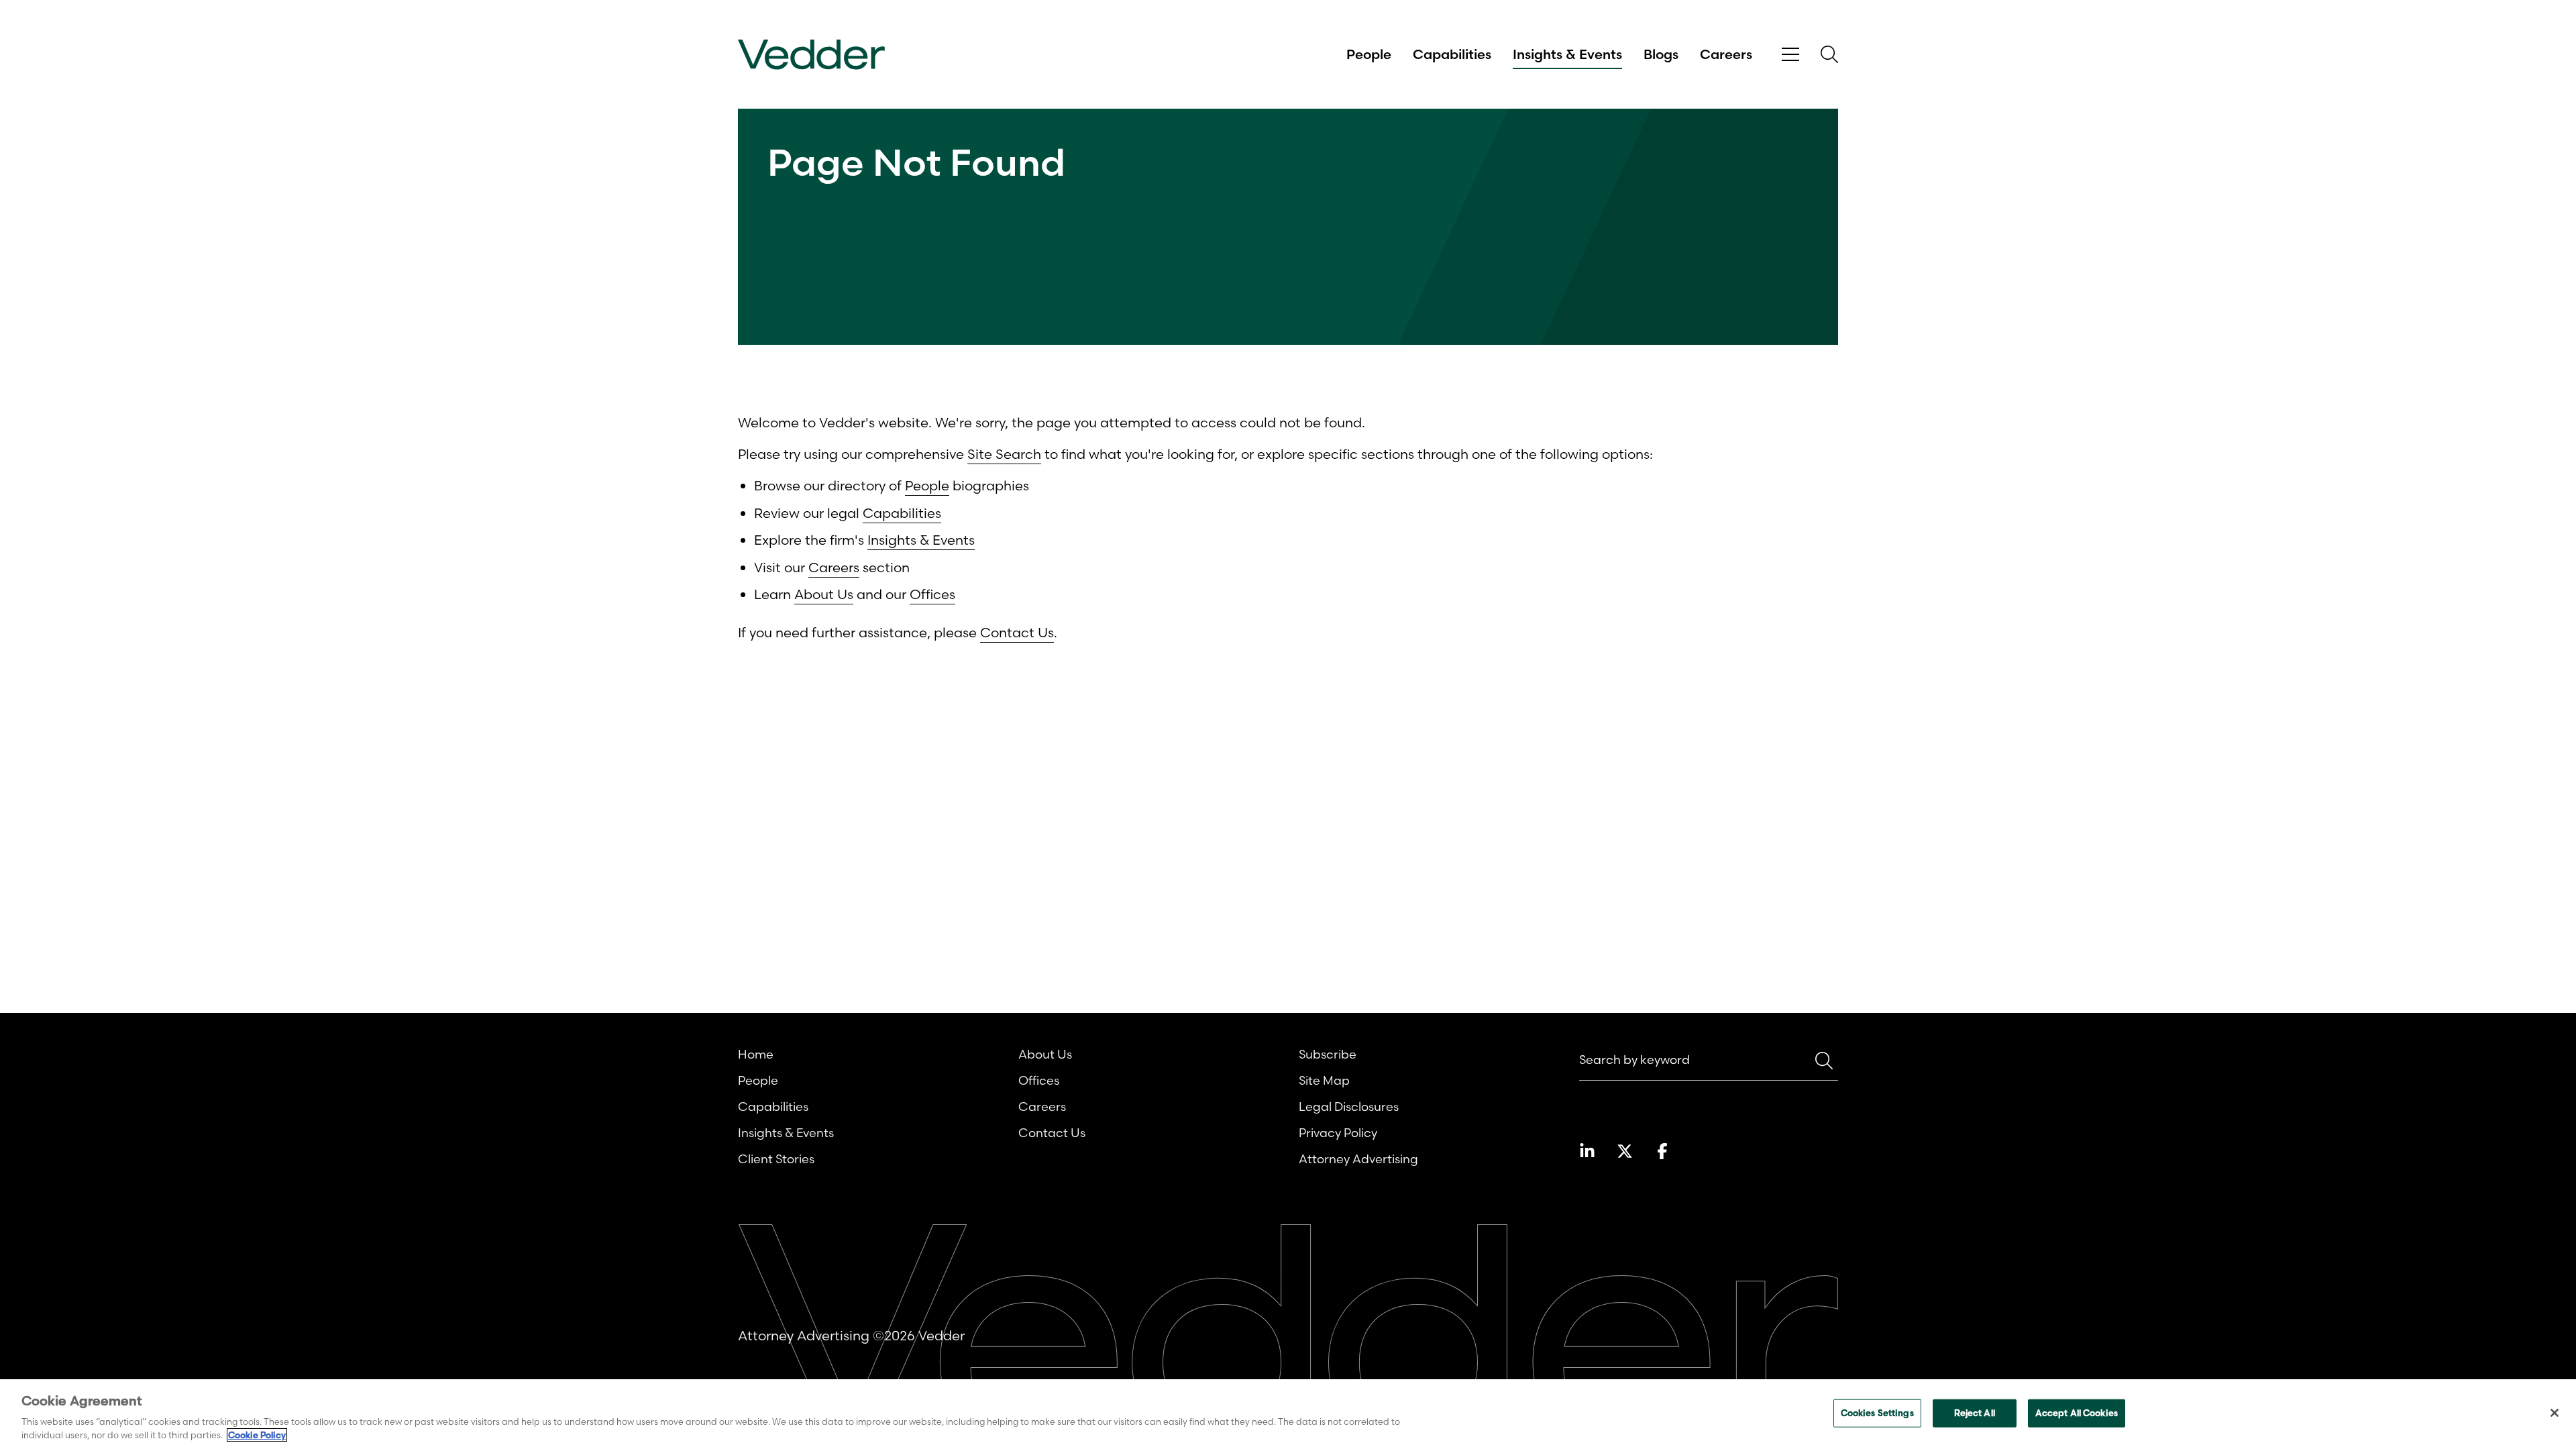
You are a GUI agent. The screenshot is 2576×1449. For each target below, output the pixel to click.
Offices (932, 594)
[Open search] (1829, 54)
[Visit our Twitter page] (1625, 1151)
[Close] (2555, 1413)
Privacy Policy (1338, 1133)
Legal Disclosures (1349, 1107)
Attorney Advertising (1358, 1159)
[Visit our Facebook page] (1662, 1151)
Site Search (1004, 454)
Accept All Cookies (2077, 1413)
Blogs (1661, 54)
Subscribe (1328, 1054)
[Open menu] (1790, 55)
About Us (824, 594)
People (1369, 54)
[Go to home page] (811, 55)
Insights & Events (1567, 54)
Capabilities (1452, 54)
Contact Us (1017, 632)
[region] (1288, 1414)
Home (756, 1054)
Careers (1726, 54)
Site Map (1324, 1080)
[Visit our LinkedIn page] (1587, 1151)
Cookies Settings (1877, 1413)
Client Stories (776, 1159)
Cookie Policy (257, 1435)
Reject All (1975, 1413)
